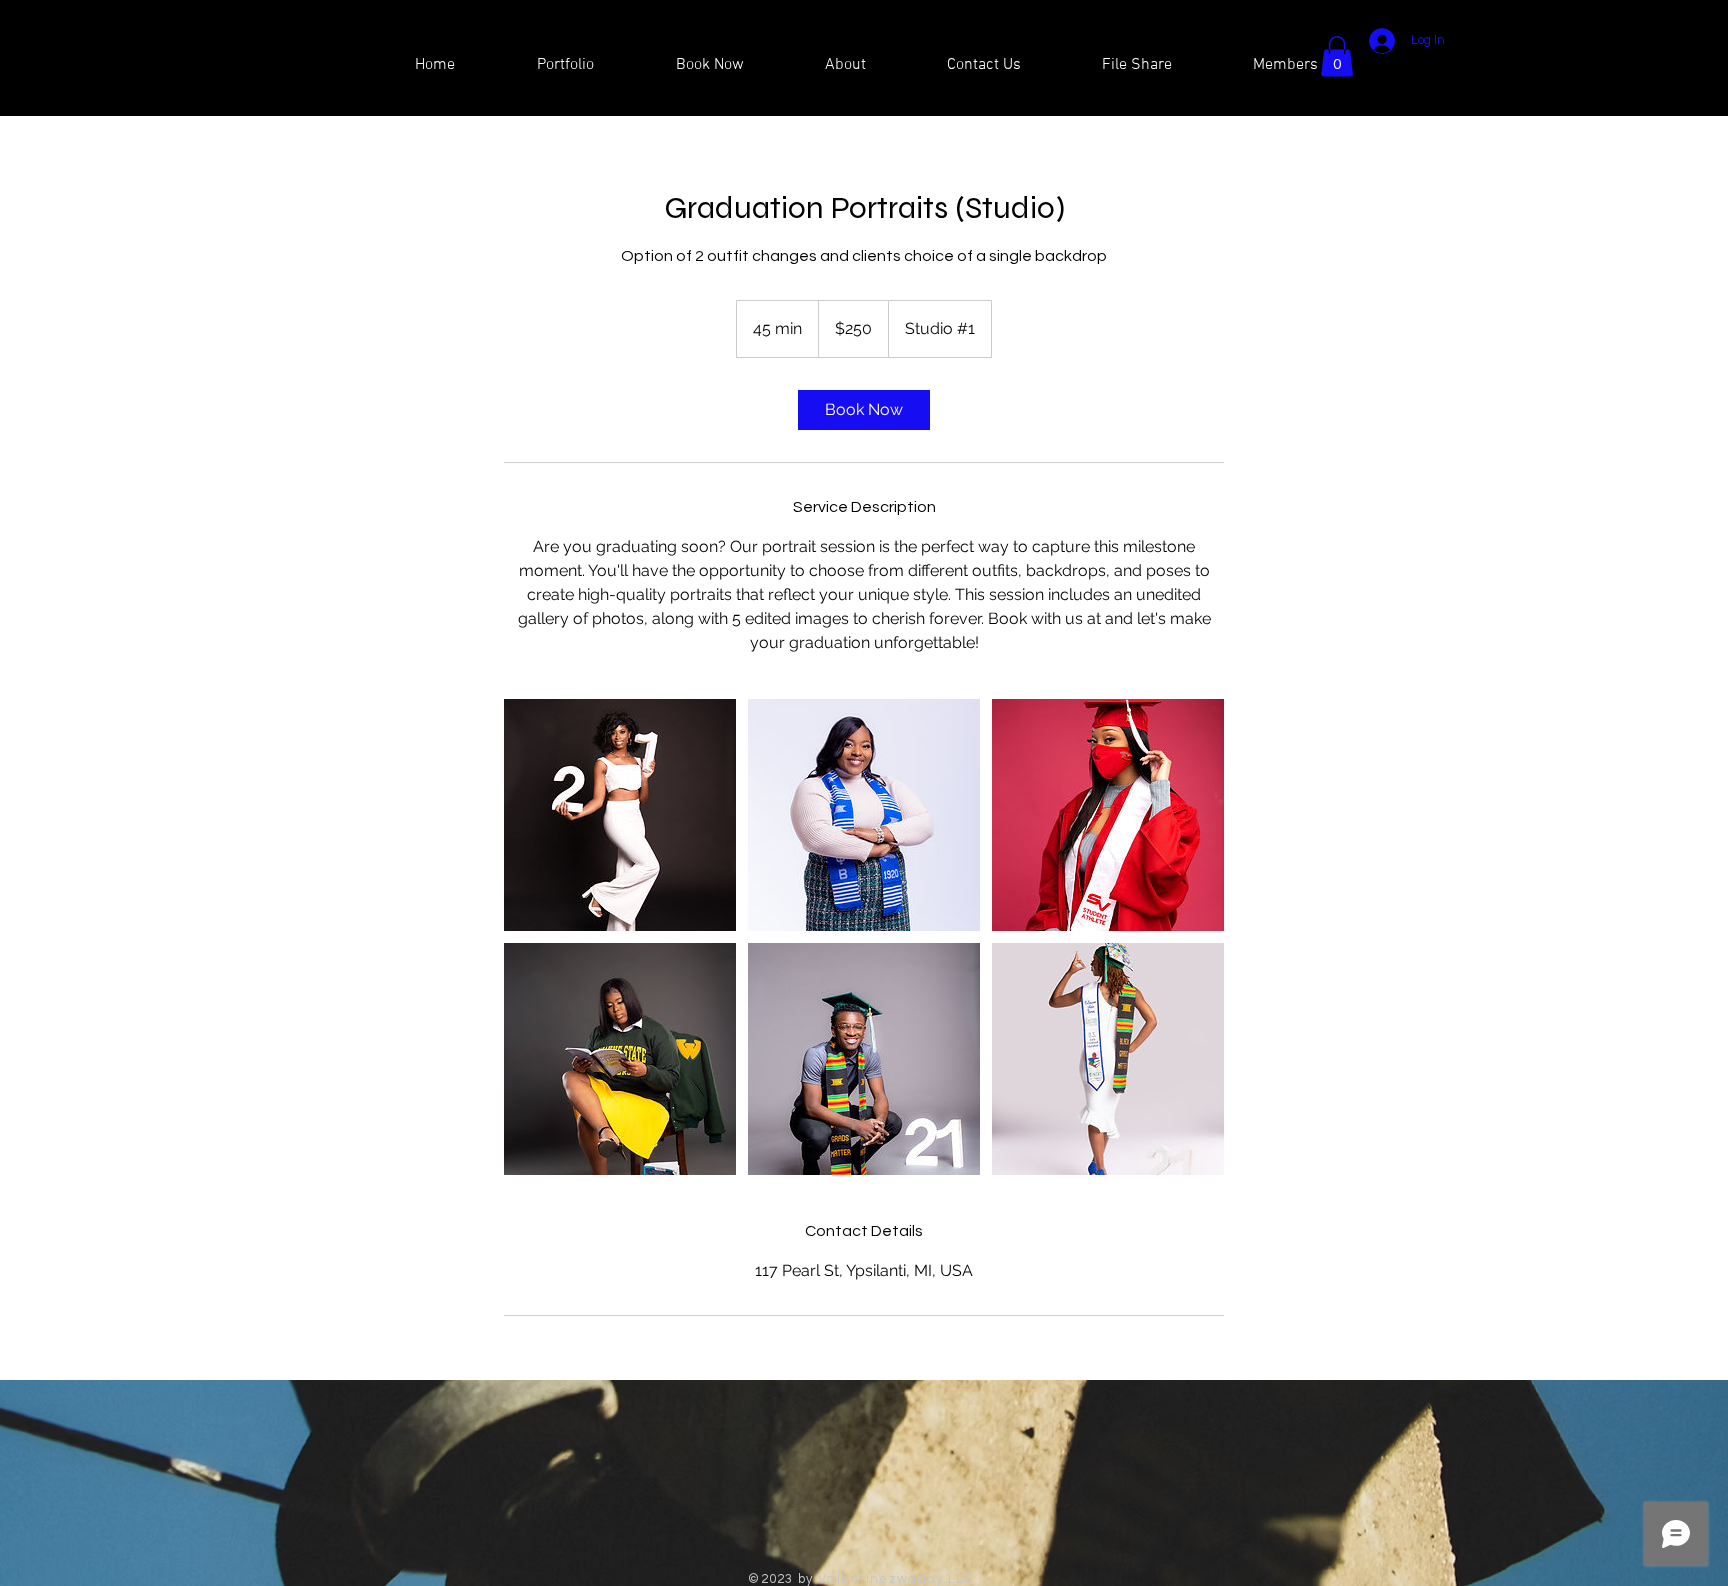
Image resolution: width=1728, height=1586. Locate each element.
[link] (864, 410)
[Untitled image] (620, 815)
